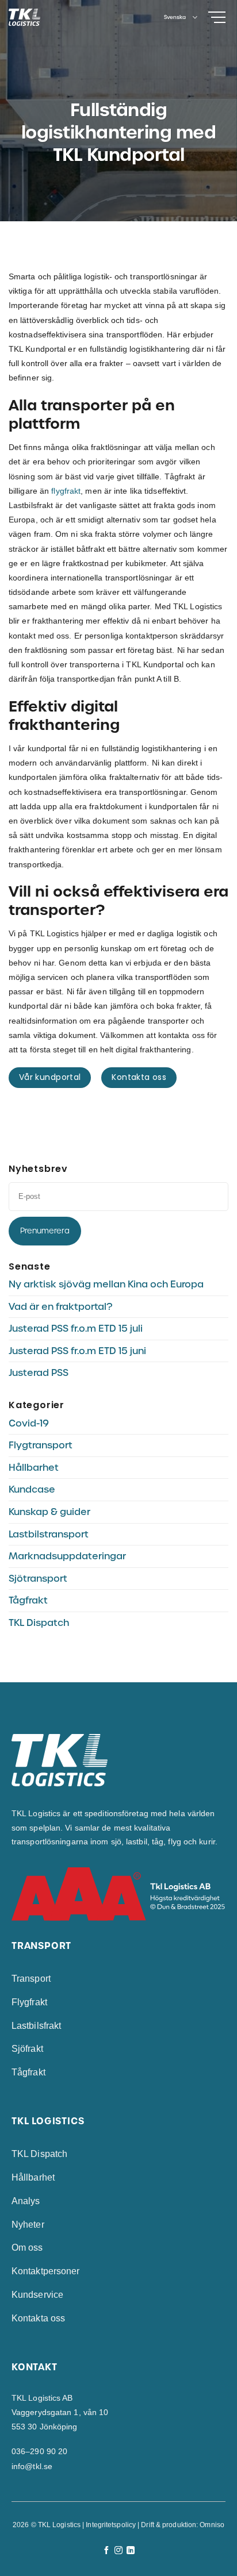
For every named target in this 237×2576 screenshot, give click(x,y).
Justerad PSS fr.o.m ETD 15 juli (76, 1329)
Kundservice (37, 2295)
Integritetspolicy (111, 2525)
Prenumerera (45, 1231)
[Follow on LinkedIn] (131, 2551)
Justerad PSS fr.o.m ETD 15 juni (77, 1351)
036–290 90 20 (39, 2451)
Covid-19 (29, 1423)
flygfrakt (66, 491)
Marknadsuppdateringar (67, 1556)
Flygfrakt (29, 2002)
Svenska (175, 17)
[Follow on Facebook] (106, 2551)
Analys (26, 2201)
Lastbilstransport (49, 1534)
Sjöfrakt (27, 2049)
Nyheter (28, 2225)
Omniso (212, 2525)
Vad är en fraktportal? (60, 1307)
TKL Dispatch (39, 1623)
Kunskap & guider (49, 1512)
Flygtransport (41, 1445)
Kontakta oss (38, 2318)
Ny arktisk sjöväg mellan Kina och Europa (106, 1284)
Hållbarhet (34, 1468)
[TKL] (45, 17)
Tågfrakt (28, 1600)
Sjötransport (38, 1579)
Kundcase (32, 1489)
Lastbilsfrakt (36, 2026)
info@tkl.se (32, 2466)
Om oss (27, 2248)
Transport (31, 1979)
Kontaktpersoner (46, 2271)
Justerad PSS (39, 1373)
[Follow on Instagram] (118, 2551)
